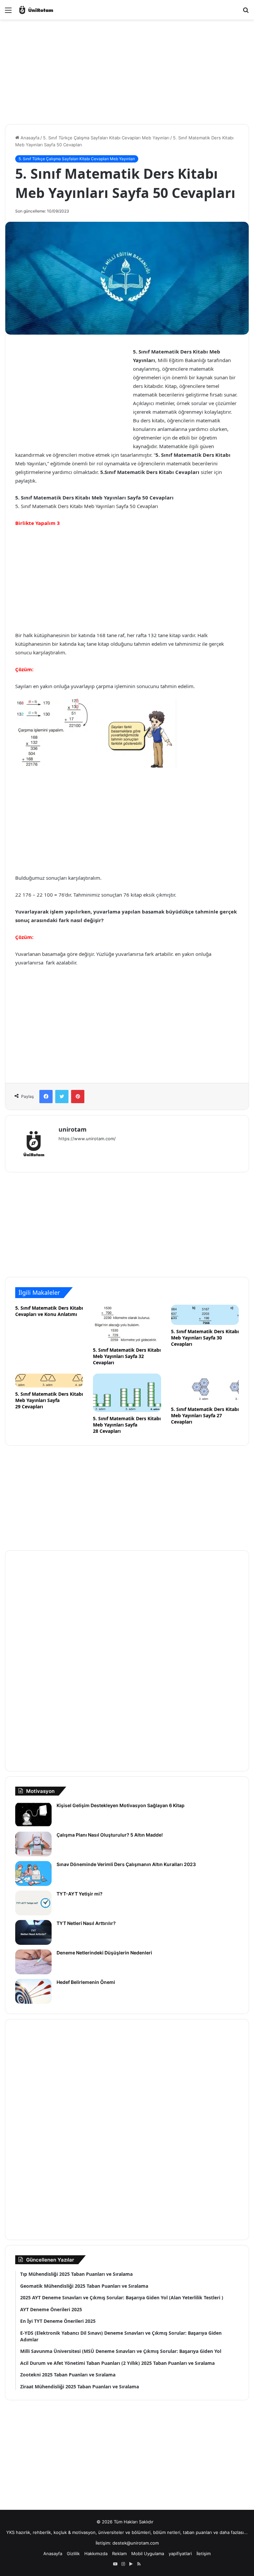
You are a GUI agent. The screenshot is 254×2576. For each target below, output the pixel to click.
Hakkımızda (96, 2553)
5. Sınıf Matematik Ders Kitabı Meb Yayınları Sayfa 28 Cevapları (127, 1425)
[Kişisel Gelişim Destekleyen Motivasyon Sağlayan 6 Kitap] (33, 1815)
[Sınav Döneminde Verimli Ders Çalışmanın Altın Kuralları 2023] (33, 1873)
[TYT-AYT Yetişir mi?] (33, 1903)
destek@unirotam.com (136, 2543)
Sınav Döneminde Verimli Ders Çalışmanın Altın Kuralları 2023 (126, 1864)
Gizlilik (73, 2553)
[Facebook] (46, 1097)
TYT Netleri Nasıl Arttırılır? (86, 1923)
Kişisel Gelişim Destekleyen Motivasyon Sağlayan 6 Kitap (122, 1805)
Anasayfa (29, 138)
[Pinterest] (78, 1097)
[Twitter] (62, 1097)
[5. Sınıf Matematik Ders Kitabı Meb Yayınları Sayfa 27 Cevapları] (205, 1388)
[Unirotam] (49, 10)
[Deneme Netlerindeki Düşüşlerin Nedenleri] (33, 1962)
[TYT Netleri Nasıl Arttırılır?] (33, 1932)
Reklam (119, 2553)
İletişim (204, 2553)
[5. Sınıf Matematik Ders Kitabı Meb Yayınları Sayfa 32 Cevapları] (127, 1324)
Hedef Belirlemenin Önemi (86, 1982)
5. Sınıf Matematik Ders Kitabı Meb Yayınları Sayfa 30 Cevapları (205, 1338)
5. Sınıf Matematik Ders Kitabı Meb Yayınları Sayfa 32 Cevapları (127, 1356)
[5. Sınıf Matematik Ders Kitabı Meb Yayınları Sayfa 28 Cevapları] (127, 1393)
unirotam (73, 1129)
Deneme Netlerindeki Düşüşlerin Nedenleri (104, 1953)
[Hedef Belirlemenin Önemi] (33, 1991)
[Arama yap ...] (246, 12)
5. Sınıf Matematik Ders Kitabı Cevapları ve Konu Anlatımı (49, 1311)
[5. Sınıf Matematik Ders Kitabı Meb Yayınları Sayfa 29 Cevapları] (49, 1381)
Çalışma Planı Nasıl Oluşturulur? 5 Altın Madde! (110, 1835)
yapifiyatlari (180, 2553)
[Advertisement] (127, 66)
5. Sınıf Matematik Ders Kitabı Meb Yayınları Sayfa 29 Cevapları (49, 1400)
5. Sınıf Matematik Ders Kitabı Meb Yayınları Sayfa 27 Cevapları (205, 1415)
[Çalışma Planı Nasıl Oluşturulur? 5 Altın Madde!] (33, 1844)
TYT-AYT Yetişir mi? (80, 1894)
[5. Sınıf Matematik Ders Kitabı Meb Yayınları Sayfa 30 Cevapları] (205, 1315)
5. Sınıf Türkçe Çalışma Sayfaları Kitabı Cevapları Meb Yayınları (106, 138)
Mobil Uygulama (148, 2553)
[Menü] (8, 12)
